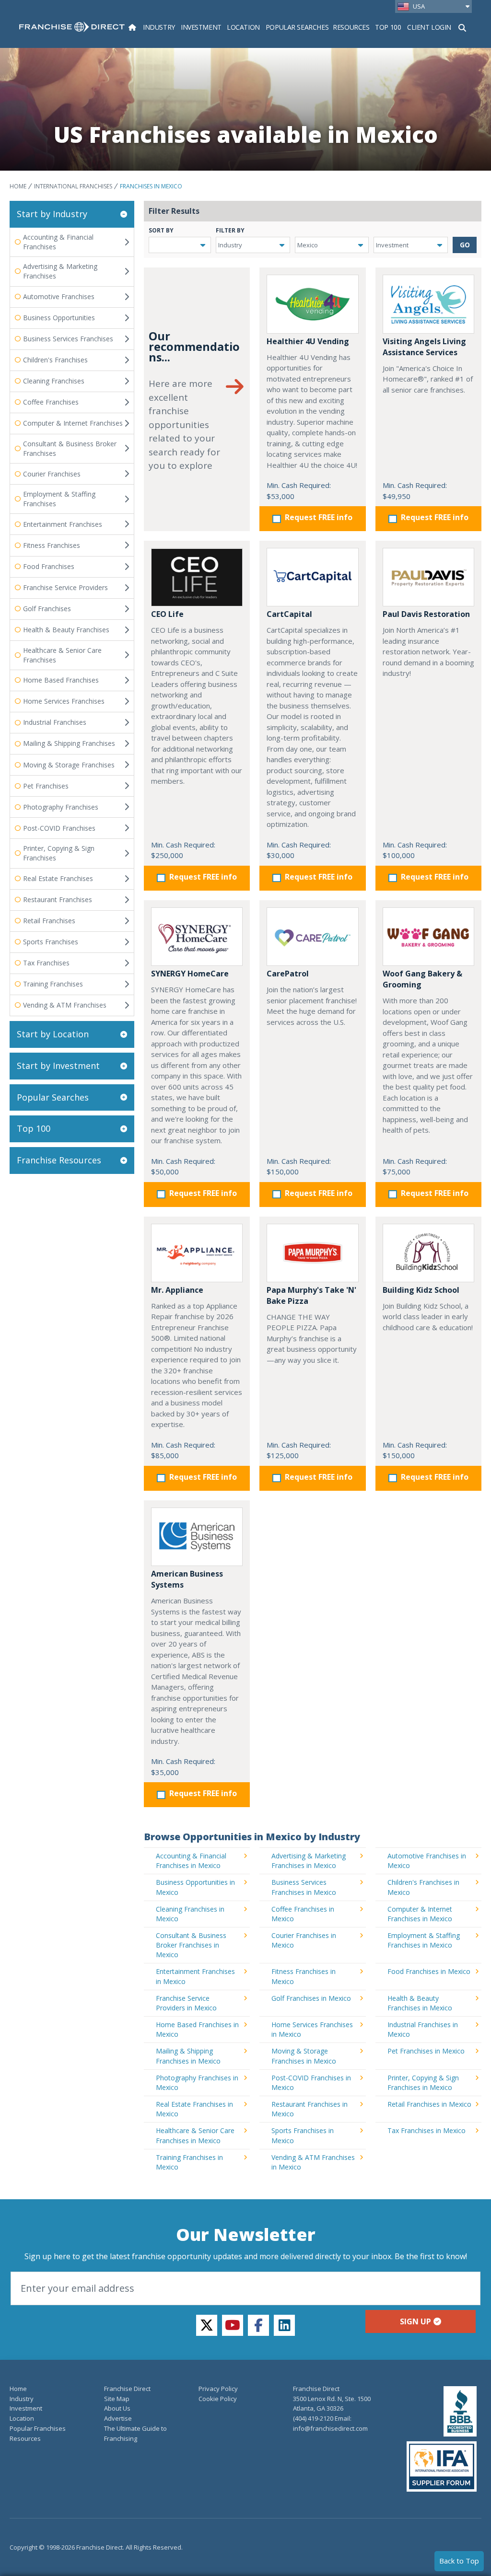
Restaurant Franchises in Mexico (310, 2109)
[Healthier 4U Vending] (312, 304)
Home (18, 186)
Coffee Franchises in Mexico (303, 1914)
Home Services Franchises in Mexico (312, 2029)
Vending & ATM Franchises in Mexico (313, 2162)
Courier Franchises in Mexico (304, 1940)
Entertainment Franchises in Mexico (195, 1976)
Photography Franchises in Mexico (197, 2083)
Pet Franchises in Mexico (426, 2051)
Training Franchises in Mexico (189, 2162)
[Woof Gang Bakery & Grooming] (428, 937)
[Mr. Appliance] (197, 1253)
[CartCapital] (312, 577)
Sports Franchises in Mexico (303, 2135)
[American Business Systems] (197, 1537)
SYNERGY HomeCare (190, 974)
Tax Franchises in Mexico (427, 2130)
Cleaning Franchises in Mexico (190, 1914)
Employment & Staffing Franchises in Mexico (424, 1940)
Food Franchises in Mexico (429, 1971)
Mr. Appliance (177, 1290)
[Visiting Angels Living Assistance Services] (428, 304)
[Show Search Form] (462, 27)
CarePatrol (288, 974)
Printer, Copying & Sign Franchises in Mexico (423, 2083)
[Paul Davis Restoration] (428, 577)
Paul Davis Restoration (426, 614)
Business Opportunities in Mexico (195, 1887)
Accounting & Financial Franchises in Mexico (191, 1861)
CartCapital (289, 614)
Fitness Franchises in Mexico (304, 1976)
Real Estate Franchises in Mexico (194, 2109)
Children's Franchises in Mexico (423, 1887)
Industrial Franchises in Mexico (423, 2029)
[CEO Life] (197, 577)
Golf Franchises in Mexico (311, 1998)
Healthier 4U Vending (308, 341)
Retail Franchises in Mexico (429, 2104)
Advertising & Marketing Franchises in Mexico (309, 1861)
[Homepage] (132, 27)
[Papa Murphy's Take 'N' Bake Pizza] (312, 1253)
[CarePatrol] (312, 937)
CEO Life (167, 614)
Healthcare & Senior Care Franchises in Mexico (195, 2135)
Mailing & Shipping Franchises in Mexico (188, 2056)
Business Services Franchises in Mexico (304, 1887)
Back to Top (459, 2561)
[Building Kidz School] (428, 1253)
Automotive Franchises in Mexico (427, 1861)
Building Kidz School (421, 1290)
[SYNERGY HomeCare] (197, 937)
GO (465, 245)
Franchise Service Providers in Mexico (186, 2003)
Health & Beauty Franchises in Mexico (420, 2003)
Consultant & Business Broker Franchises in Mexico (191, 1945)
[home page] (72, 27)
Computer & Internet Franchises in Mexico (420, 1914)
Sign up (415, 2321)
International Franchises (73, 186)
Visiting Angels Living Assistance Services (424, 347)
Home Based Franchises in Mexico (197, 2029)
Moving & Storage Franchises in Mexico (304, 2056)
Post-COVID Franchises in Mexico (311, 2083)
